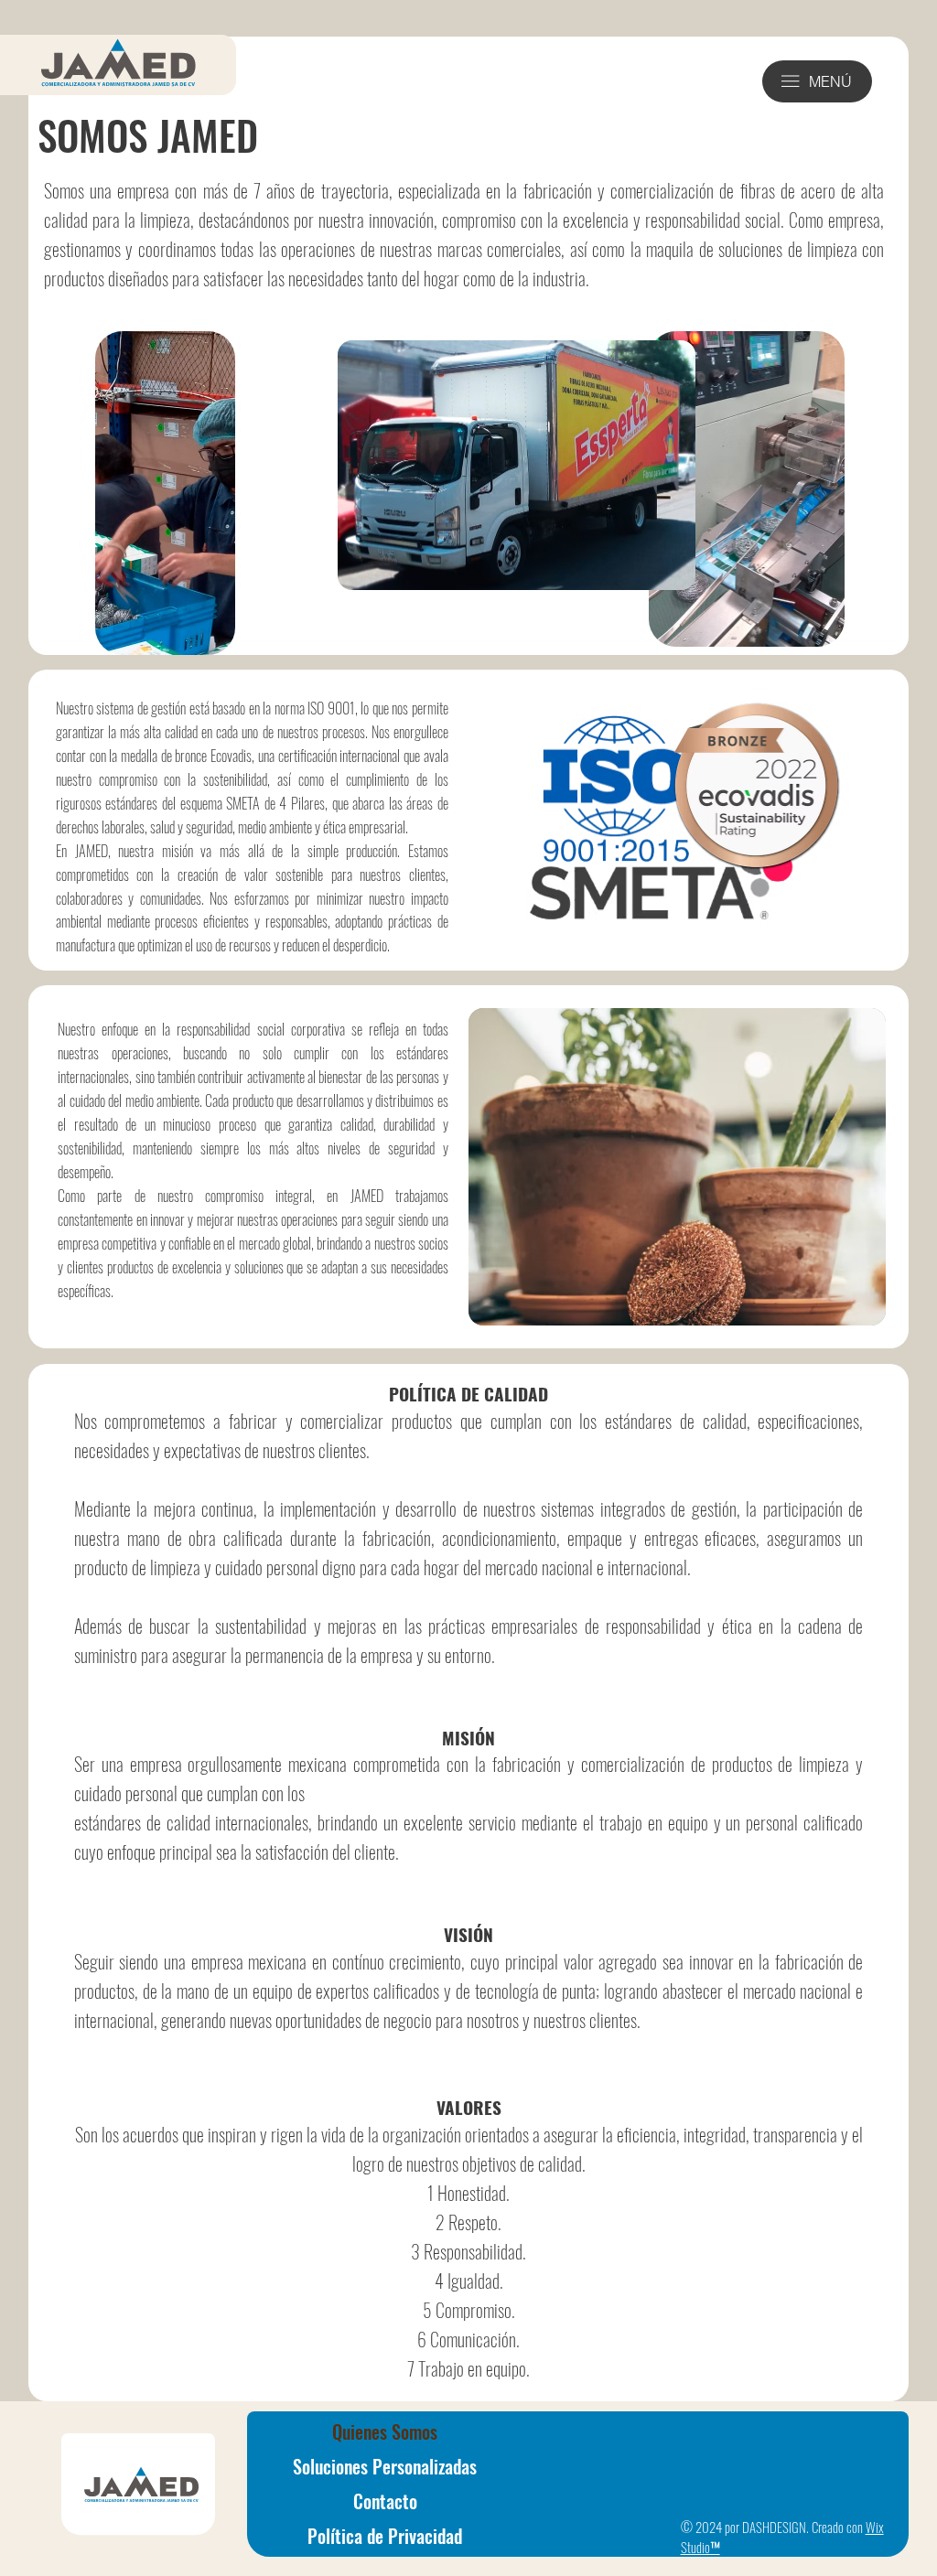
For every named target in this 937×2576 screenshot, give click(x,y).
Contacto (385, 2501)
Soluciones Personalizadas (385, 2466)
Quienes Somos (385, 2431)
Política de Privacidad (385, 2536)
